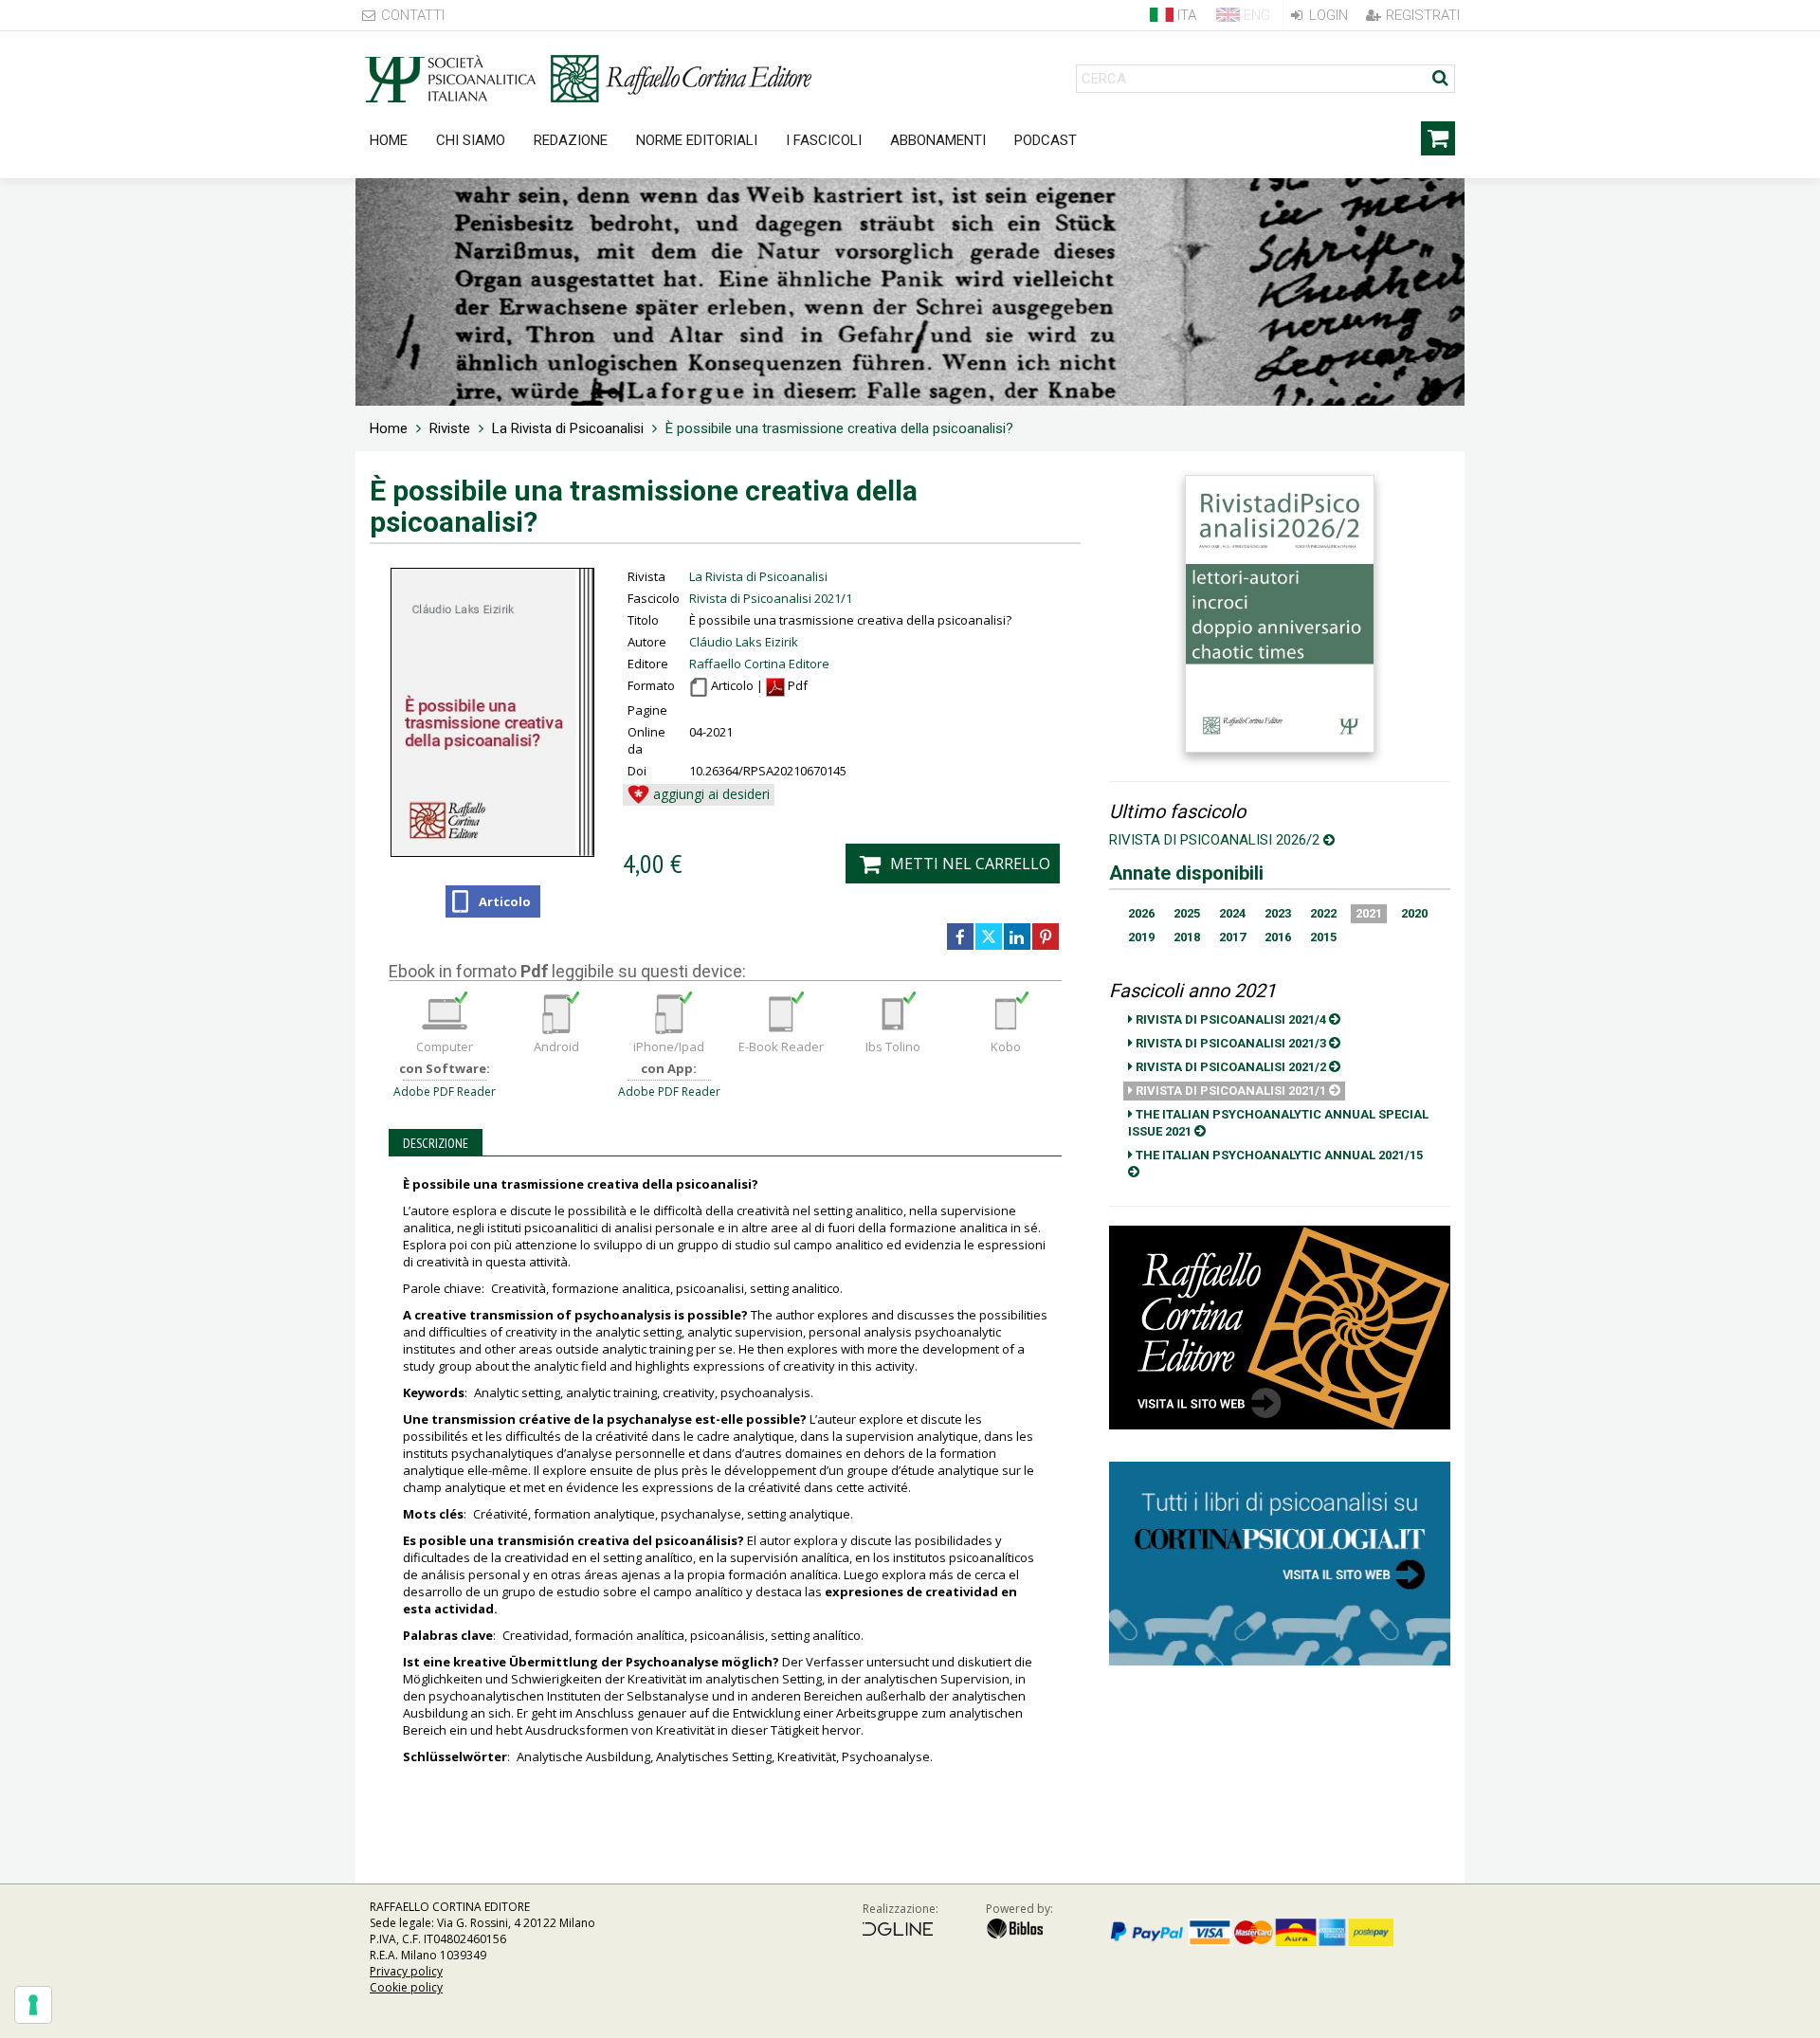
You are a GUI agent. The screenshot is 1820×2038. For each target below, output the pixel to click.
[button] (699, 795)
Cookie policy (406, 1987)
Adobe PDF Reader (445, 1092)
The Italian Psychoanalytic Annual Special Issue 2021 (1278, 1123)
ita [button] (1185, 15)
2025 (1187, 913)
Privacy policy (406, 1971)
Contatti (411, 15)
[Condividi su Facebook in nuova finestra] (960, 937)
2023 (1278, 913)
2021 (1369, 913)
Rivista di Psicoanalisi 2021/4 (1231, 1019)
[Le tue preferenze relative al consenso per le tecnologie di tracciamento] (33, 2005)
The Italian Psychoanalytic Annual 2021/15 (1278, 1155)
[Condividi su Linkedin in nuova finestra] (1017, 937)
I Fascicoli (824, 140)
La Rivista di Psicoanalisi (758, 576)
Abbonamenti (938, 140)
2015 (1323, 937)
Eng (1255, 15)
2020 (1414, 913)
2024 (1232, 913)
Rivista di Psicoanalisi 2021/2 (1231, 1067)
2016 (1278, 937)
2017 (1232, 937)
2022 (1323, 913)
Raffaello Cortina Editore (759, 664)
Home (389, 140)
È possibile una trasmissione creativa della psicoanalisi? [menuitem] (839, 428)
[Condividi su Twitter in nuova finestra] (989, 937)
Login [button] (1327, 15)
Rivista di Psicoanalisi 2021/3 (1231, 1043)
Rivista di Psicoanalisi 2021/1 (771, 598)
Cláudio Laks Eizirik (744, 642)
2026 (1141, 913)
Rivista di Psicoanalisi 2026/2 (1216, 840)
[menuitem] (389, 428)
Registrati (1421, 15)
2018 (1187, 937)
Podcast (1046, 140)
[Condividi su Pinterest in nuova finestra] (1046, 937)
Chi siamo (471, 140)
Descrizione (436, 1143)
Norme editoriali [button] (697, 140)
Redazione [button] (571, 140)
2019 (1141, 937)
